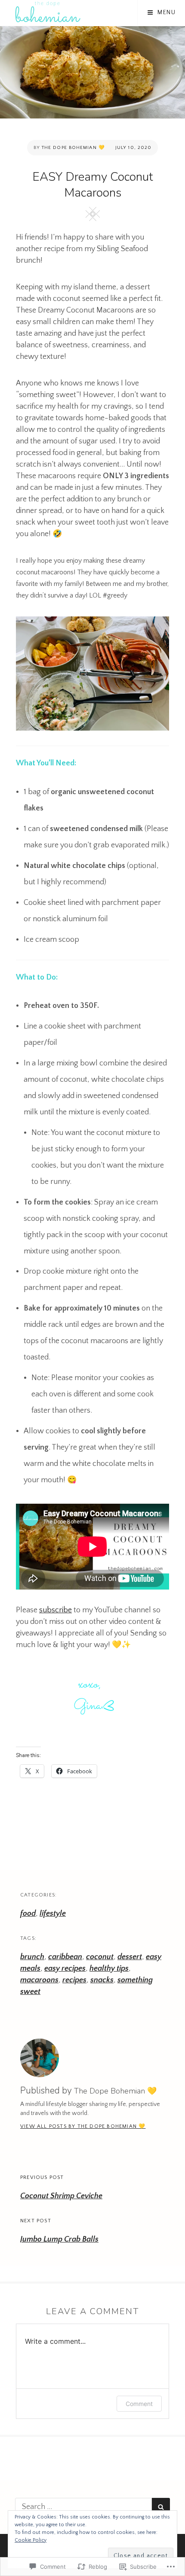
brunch (32, 1957)
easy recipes (65, 1969)
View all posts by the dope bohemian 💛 (83, 2126)
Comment (139, 2404)
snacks (102, 1980)
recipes (74, 1980)
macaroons (39, 1980)
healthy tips (109, 1969)
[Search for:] (83, 2507)
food (28, 1914)
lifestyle (53, 1914)
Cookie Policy (31, 2540)
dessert (130, 1957)
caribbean (65, 1957)
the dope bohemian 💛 (73, 148)
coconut (100, 1957)
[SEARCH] (161, 2507)
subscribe (55, 1610)
